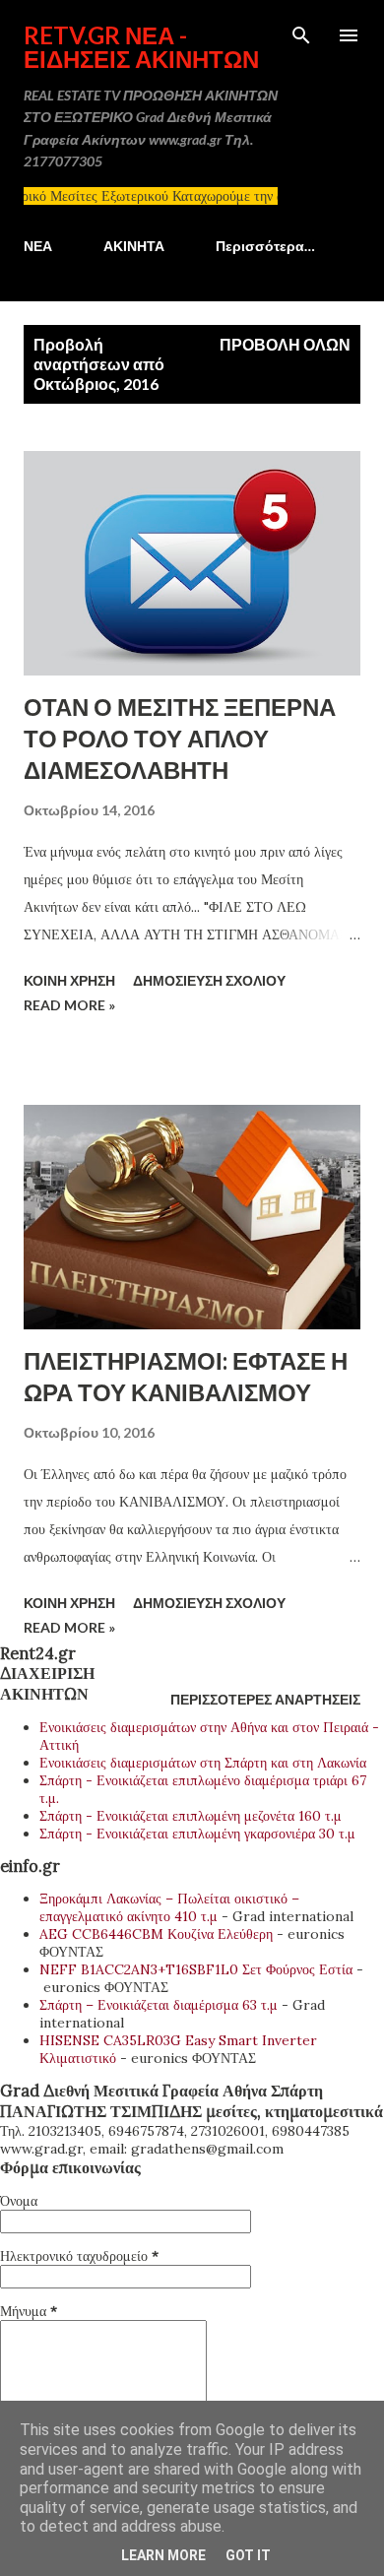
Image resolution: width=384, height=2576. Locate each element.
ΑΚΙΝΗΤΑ (134, 246)
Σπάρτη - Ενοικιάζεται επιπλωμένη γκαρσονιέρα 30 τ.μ (197, 1834)
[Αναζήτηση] (301, 35)
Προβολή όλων (285, 344)
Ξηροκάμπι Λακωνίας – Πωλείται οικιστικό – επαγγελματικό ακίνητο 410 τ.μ (169, 1907)
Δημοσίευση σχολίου (209, 980)
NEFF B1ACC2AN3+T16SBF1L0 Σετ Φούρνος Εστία (196, 1969)
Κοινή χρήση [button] (69, 980)
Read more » (69, 1005)
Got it (248, 2555)
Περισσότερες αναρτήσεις (265, 1699)
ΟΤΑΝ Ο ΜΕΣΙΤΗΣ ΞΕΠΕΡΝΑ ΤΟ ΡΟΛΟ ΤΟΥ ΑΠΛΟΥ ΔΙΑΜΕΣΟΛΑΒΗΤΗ (180, 738)
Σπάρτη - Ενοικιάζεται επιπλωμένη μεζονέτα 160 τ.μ (191, 1816)
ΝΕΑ (38, 246)
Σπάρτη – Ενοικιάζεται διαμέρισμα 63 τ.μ (159, 2005)
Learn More (163, 2555)
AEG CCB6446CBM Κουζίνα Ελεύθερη (156, 1934)
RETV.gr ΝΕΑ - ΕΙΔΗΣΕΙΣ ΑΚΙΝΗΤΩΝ (141, 47)
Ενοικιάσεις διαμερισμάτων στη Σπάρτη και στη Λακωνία (203, 1763)
